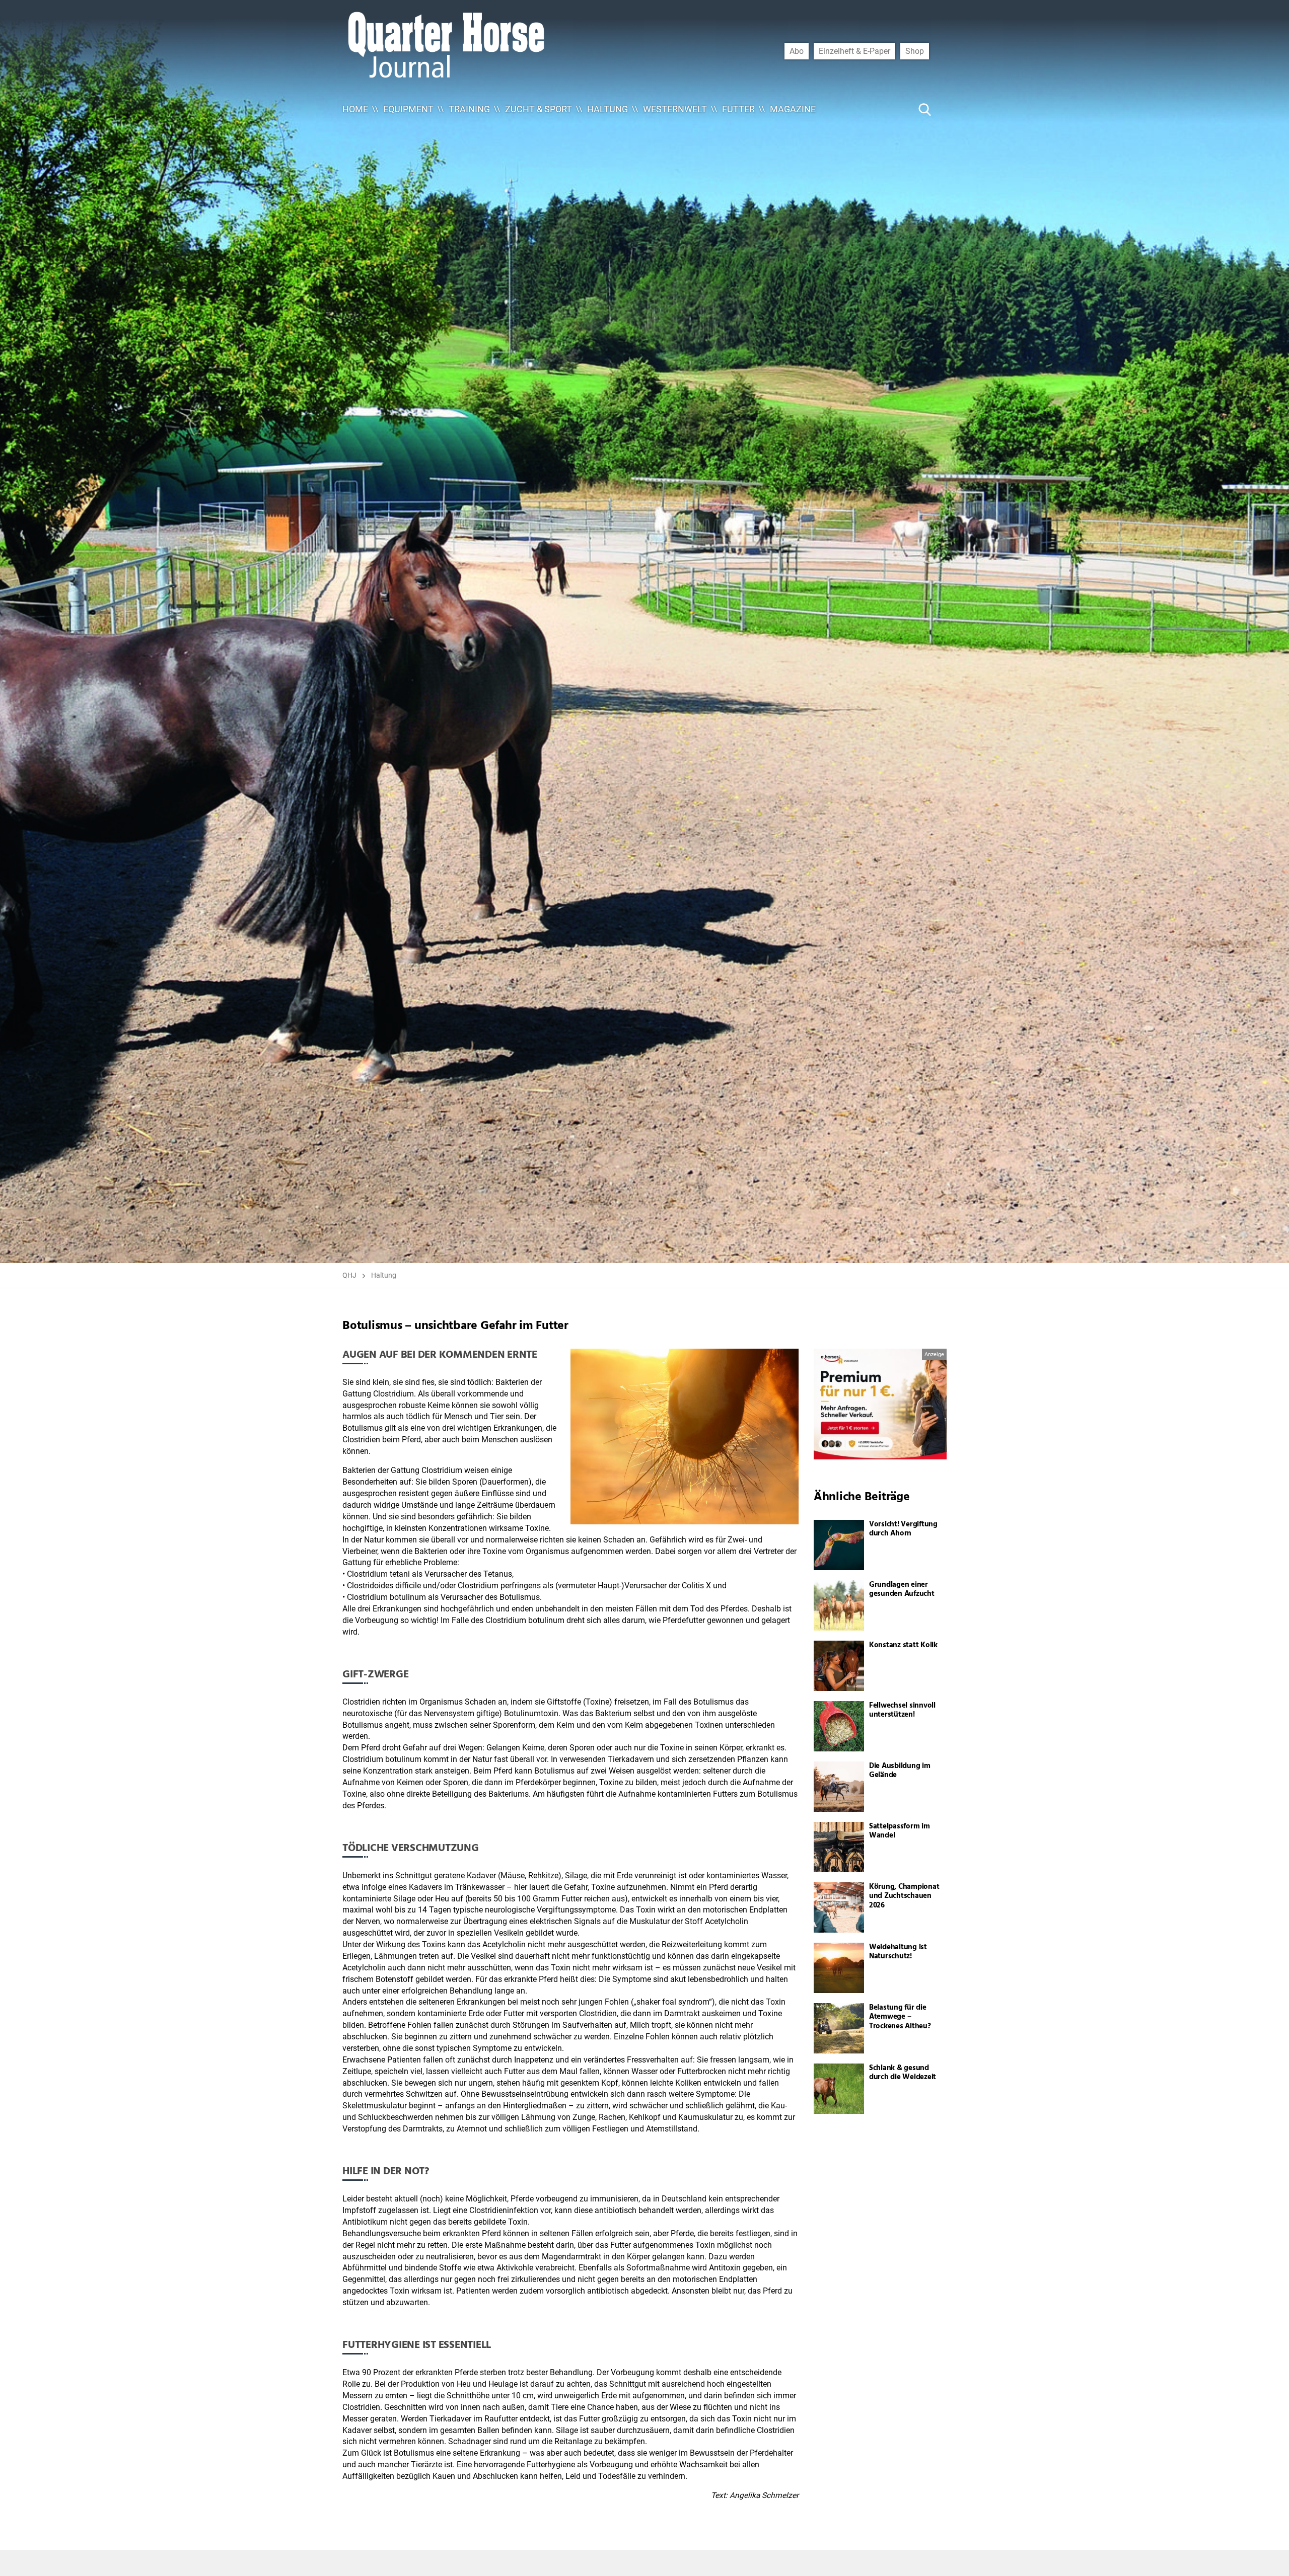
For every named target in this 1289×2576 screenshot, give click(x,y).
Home (355, 109)
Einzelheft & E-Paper (854, 51)
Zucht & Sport (539, 109)
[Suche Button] (925, 109)
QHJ (349, 1275)
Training (469, 109)
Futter (738, 109)
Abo (797, 51)
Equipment (408, 109)
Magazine (793, 109)
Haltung (607, 109)
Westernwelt (675, 109)
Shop (915, 51)
